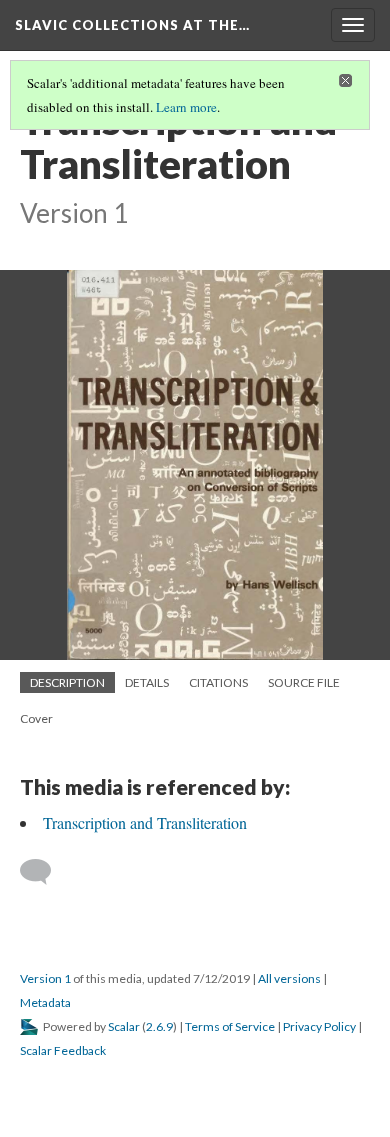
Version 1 (45, 978)
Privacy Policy (319, 1026)
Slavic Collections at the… (132, 25)
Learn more (186, 107)
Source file (304, 682)
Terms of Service (230, 1026)
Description (67, 682)
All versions (289, 978)
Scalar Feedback (63, 1050)
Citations (218, 682)
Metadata (45, 1002)
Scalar (124, 1026)
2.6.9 (159, 1026)
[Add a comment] (44, 872)
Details (147, 682)
